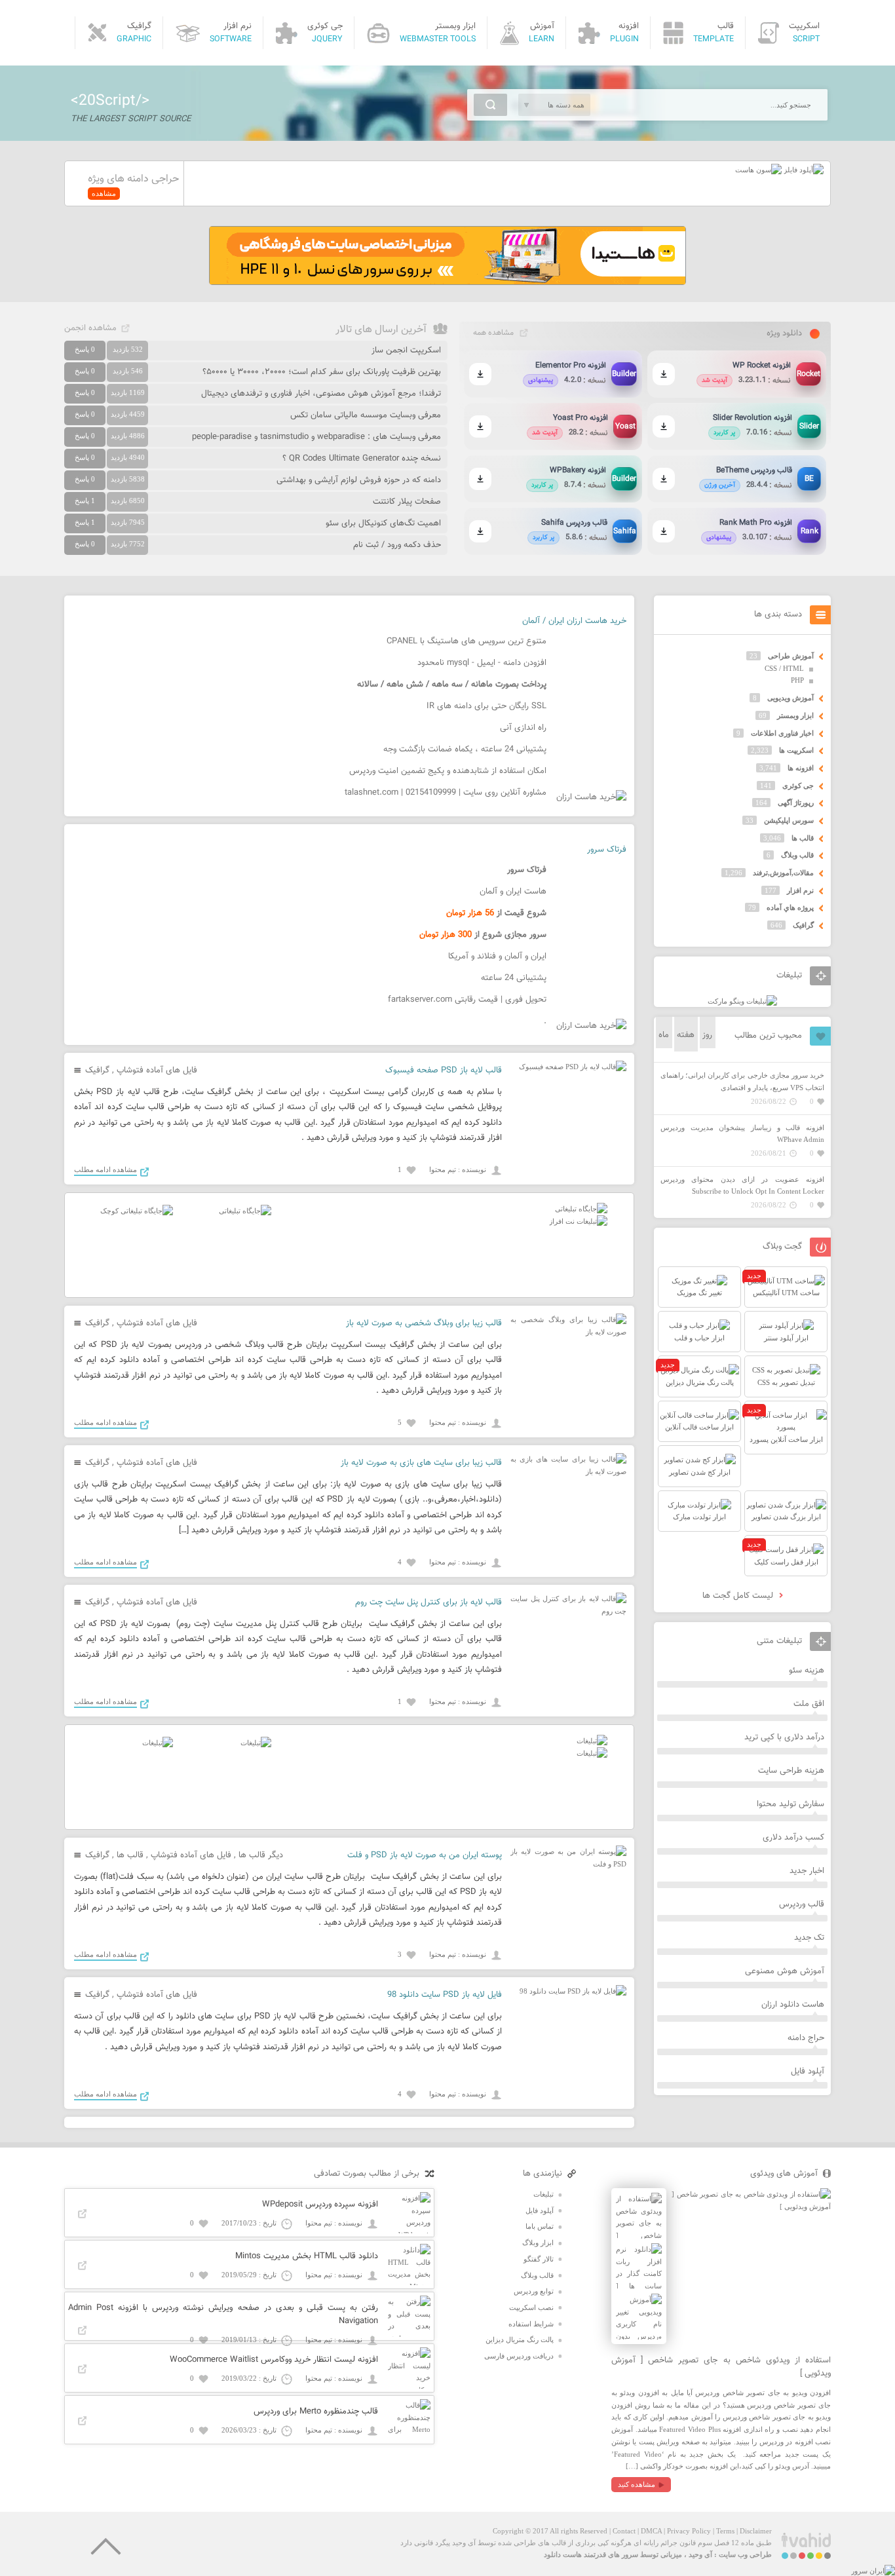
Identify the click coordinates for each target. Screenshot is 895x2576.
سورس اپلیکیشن (789, 820)
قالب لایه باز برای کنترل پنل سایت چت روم (428, 1602)
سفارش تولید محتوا (790, 1804)
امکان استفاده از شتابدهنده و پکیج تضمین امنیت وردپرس (448, 771)
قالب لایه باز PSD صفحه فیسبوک (444, 1070)
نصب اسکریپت (531, 2307)
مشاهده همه (493, 333)
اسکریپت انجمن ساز (406, 350)
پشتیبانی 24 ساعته (514, 978)
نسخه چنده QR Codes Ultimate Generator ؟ (362, 459)
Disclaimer (756, 2531)
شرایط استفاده (531, 2324)
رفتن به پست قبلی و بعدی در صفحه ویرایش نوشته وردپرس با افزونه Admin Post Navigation (223, 2315)
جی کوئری (798, 786)
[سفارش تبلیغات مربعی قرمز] (137, 1211)
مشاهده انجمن (90, 328)
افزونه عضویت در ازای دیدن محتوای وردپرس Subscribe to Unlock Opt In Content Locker (742, 1185)
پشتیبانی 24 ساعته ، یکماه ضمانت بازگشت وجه (465, 749)
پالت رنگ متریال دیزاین (520, 2339)
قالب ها (130, 1855)
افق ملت (809, 1704)
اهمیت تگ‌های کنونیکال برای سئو (383, 523)
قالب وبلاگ (797, 855)
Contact (624, 2531)
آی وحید (700, 2554)
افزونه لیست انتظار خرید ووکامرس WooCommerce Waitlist (274, 2360)
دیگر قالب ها (261, 1855)
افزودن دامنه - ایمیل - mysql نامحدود (482, 663)
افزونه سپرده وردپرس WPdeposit (320, 2205)
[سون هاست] (758, 170)
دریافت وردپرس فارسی (519, 2356)
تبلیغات (543, 2194)
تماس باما (540, 2226)
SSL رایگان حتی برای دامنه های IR (486, 706)
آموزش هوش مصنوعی (785, 1971)
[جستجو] (490, 105)
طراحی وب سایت (745, 2554)
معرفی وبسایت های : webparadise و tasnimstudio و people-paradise (316, 437)
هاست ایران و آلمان (513, 892)
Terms (725, 2531)
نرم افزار (800, 890)
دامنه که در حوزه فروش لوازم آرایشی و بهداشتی (359, 480)
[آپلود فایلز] (803, 170)
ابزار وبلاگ (538, 2243)
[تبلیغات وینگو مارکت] (742, 1001)
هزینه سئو (807, 1671)
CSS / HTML (784, 668)
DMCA (651, 2531)
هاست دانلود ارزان (793, 2005)
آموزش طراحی (791, 656)
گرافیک (97, 1070)
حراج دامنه (806, 2038)
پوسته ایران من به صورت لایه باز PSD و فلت (425, 1855)
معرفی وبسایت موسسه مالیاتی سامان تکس (366, 415)
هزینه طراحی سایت (791, 1771)
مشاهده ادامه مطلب (105, 1169)
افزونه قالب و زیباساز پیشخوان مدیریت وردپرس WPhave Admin (742, 1134)
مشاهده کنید (637, 2484)
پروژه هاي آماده (790, 907)
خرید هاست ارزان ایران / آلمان (574, 621)
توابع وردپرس (534, 2291)
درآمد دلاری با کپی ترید (784, 1737)
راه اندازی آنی (523, 728)
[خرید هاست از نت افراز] (578, 1221)
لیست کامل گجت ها (739, 1596)
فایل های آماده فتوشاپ (157, 1070)
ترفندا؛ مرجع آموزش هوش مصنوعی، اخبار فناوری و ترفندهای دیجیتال (321, 394)
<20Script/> (110, 101)
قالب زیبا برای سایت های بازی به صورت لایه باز (421, 1463)
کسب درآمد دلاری (793, 1838)
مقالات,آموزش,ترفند (783, 873)
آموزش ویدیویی (790, 698)
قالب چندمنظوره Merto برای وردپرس (316, 2412)
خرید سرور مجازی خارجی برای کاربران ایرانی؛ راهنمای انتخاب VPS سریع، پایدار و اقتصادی (742, 1081)
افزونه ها (801, 768)
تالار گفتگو (539, 2259)
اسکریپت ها (796, 750)
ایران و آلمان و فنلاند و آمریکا (497, 957)
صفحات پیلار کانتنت (407, 502)
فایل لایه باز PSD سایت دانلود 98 (445, 1995)
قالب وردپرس (802, 1904)
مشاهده (104, 193)
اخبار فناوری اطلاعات (782, 733)
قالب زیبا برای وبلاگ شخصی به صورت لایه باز (424, 1323)
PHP (797, 680)
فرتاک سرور (607, 850)
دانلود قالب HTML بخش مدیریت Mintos (307, 2256)
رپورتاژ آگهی (796, 803)
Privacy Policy (689, 2531)
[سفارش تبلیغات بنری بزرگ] (581, 1209)
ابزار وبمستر (795, 715)
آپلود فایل (808, 2072)
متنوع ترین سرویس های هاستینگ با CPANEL (467, 641)
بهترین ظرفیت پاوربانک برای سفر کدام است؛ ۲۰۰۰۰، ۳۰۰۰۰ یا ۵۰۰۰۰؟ (322, 372)
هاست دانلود (563, 2554)
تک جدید (809, 1938)
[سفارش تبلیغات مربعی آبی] (245, 1211)
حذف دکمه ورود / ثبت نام (397, 545)
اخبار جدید (807, 1871)
